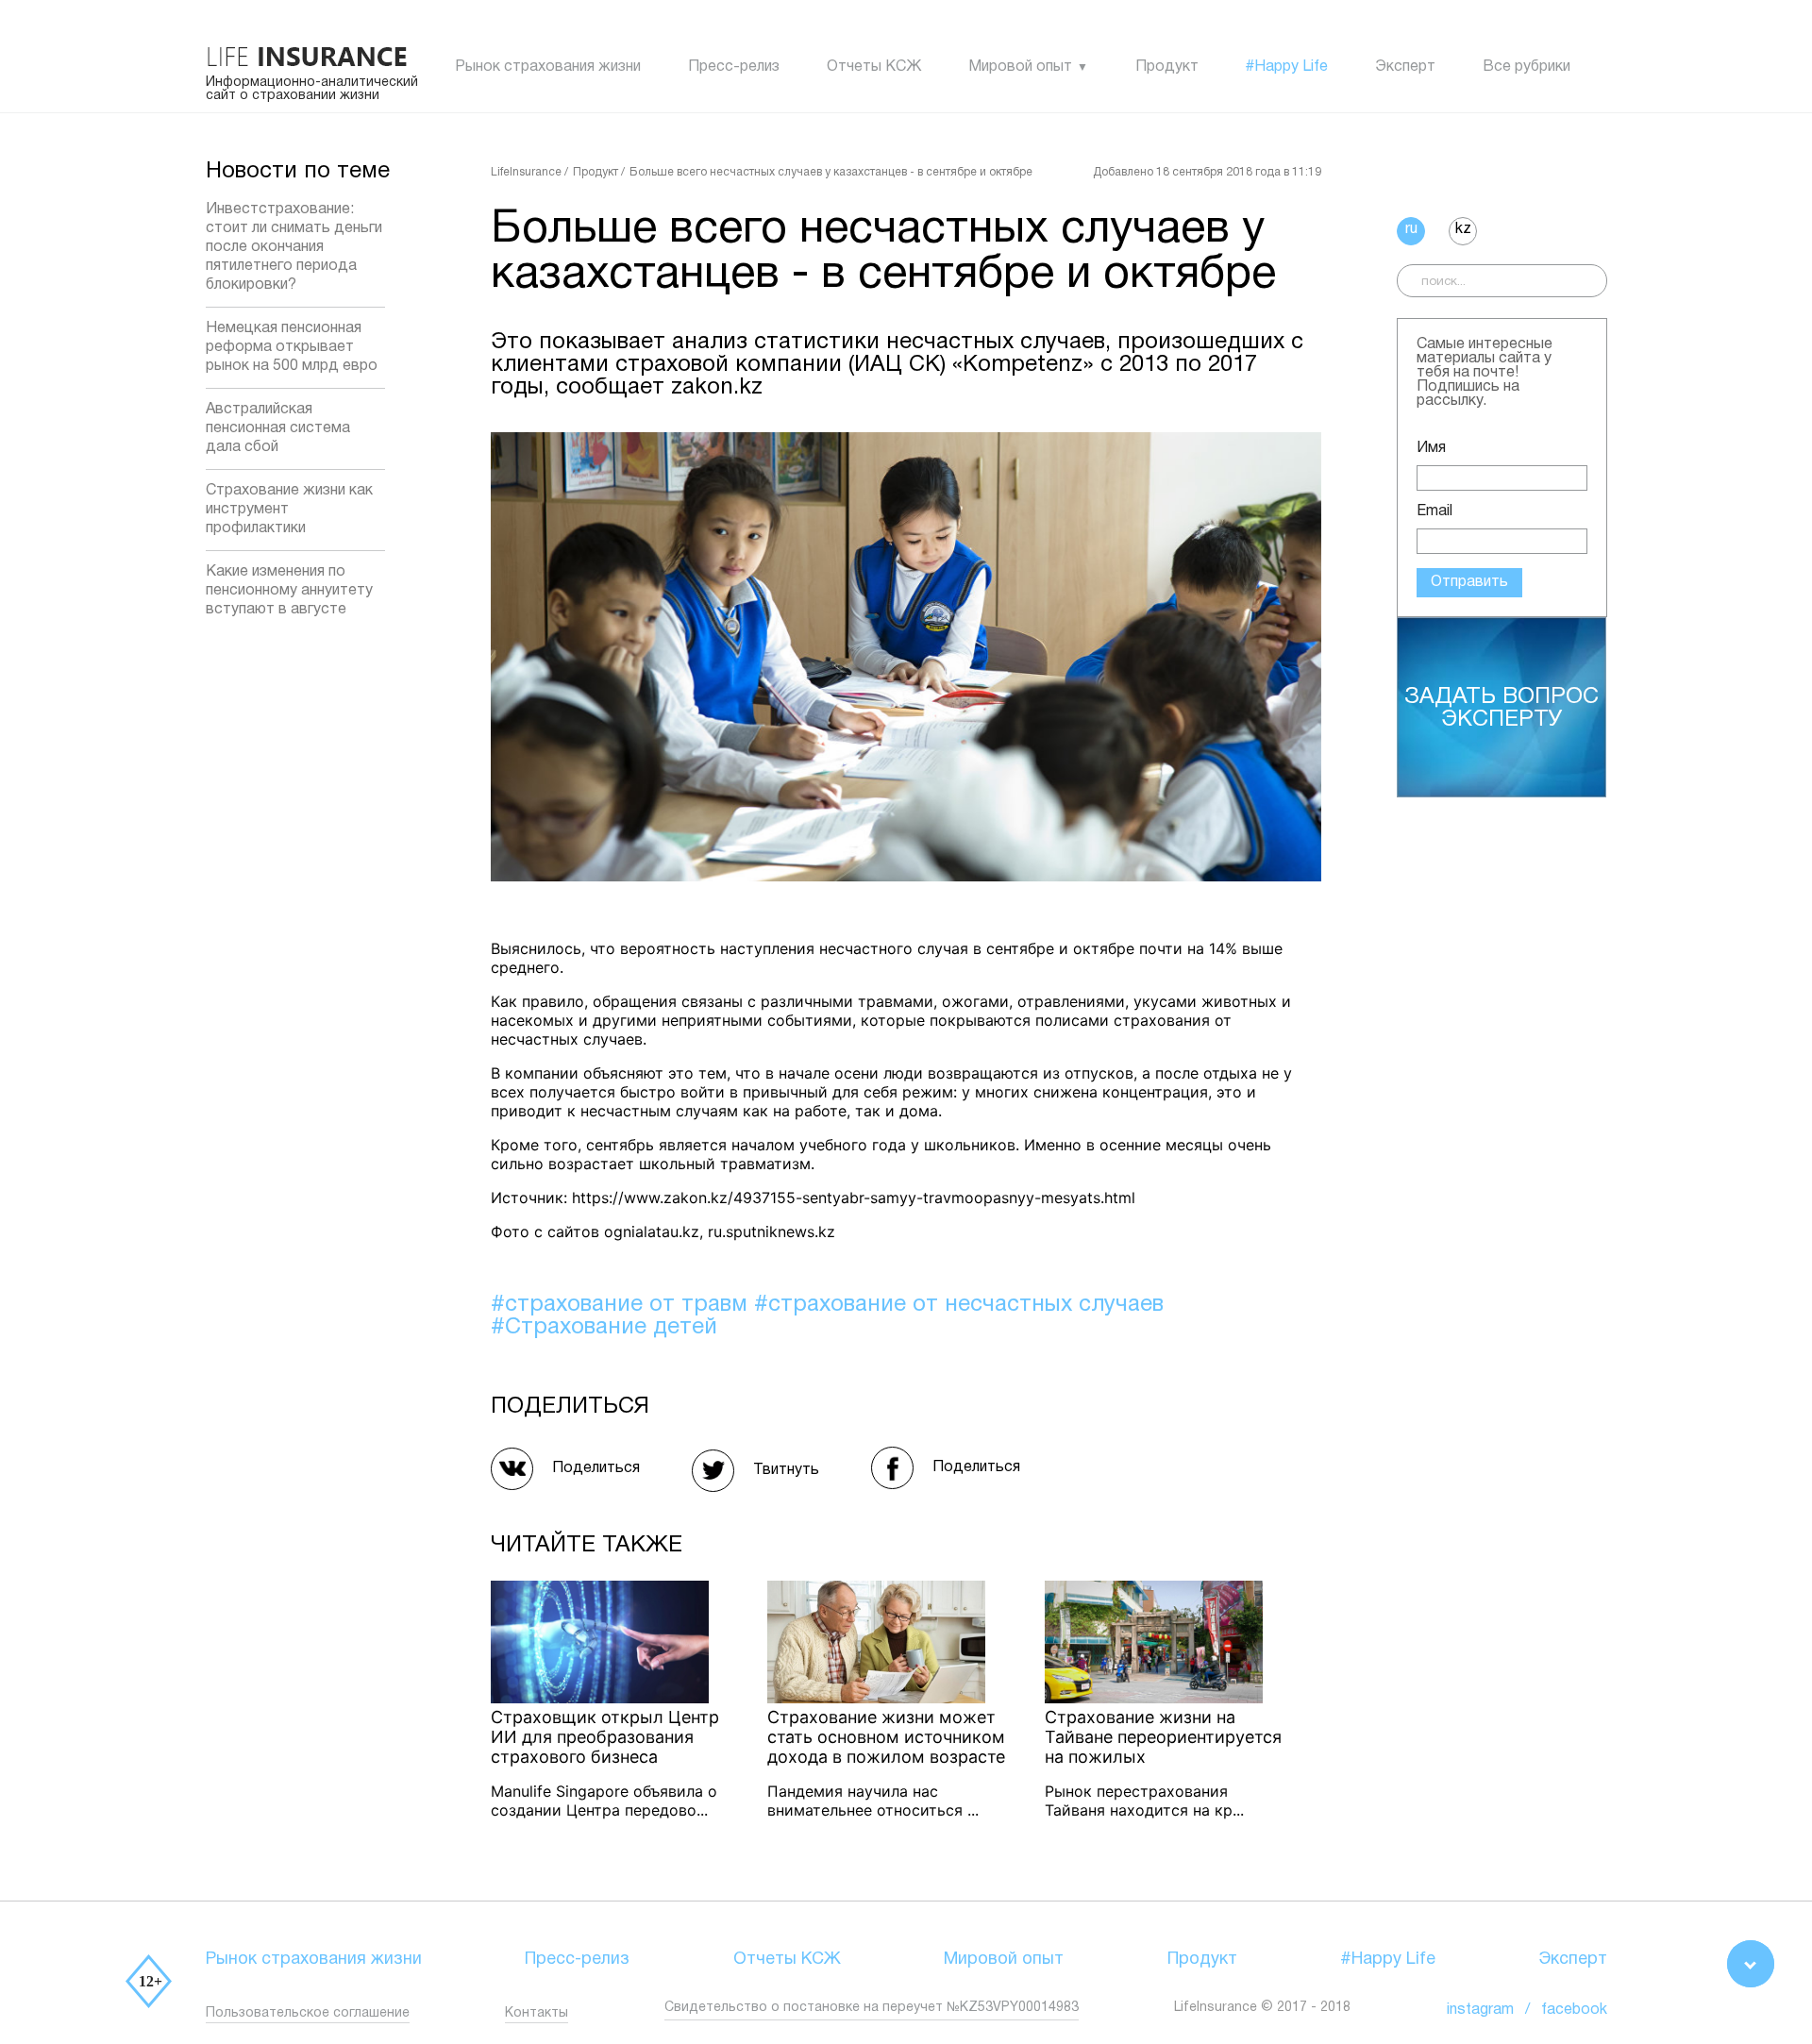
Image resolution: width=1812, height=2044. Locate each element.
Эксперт (1405, 67)
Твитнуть (786, 1470)
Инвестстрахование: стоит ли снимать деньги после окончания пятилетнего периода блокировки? (294, 247)
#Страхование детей (604, 1328)
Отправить (1469, 582)
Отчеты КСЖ (874, 67)
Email (1434, 511)
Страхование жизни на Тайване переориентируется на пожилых (1163, 1737)
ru (1411, 229)
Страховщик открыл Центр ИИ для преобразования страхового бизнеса (605, 1737)
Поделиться (596, 1468)
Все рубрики (1527, 67)
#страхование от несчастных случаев (959, 1305)
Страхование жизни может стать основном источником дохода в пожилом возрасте (886, 1737)
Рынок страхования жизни (548, 67)
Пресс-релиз (734, 67)
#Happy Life (1287, 67)
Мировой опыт (1020, 67)
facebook (1574, 2010)
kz (1463, 229)
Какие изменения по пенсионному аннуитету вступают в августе (289, 591)
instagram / (1494, 2010)
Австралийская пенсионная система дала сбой (278, 428)
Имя (1431, 448)
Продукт (1167, 67)
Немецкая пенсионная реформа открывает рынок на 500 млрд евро (292, 347)
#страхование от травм (622, 1305)
